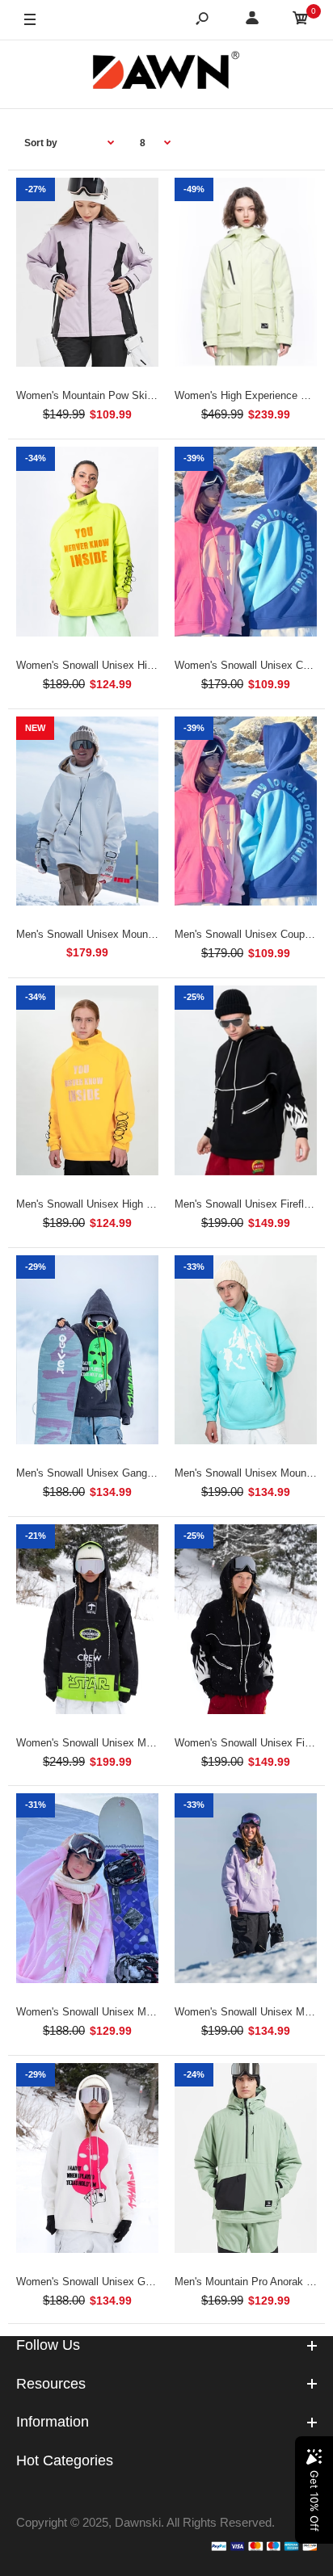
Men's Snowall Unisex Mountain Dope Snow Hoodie (137, 934)
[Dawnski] (166, 74)
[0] (301, 21)
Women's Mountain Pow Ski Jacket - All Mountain (133, 395)
